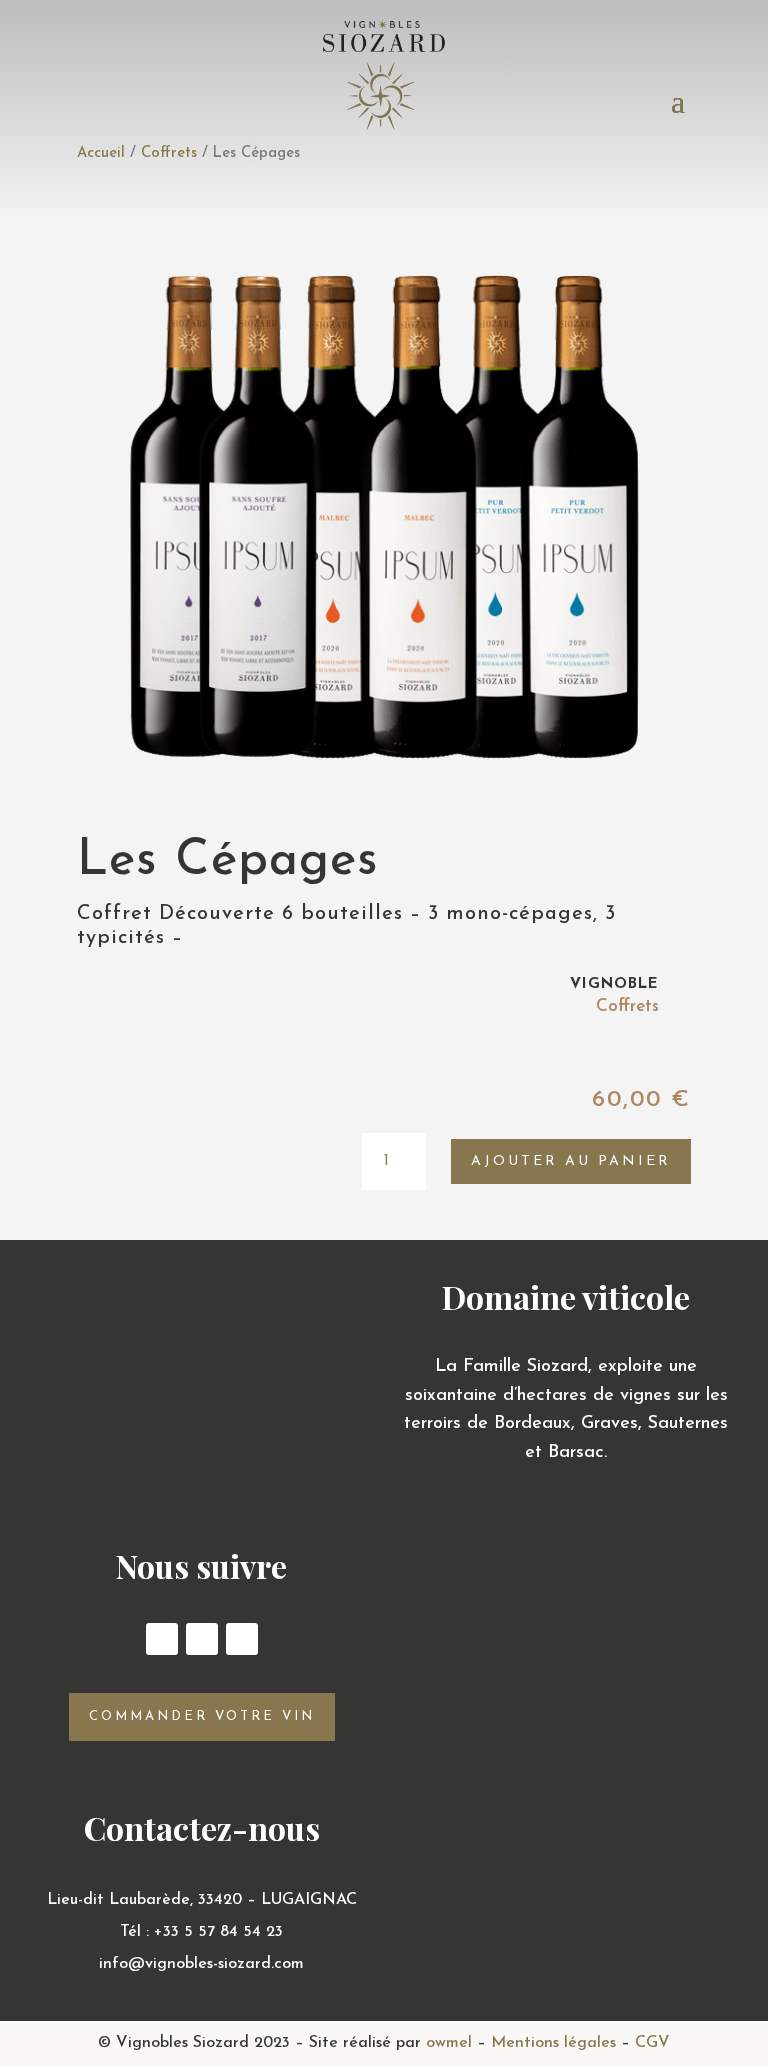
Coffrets (169, 153)
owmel (449, 2043)
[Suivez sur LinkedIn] (242, 1639)
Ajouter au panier (571, 1161)
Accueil (101, 153)
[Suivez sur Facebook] (162, 1639)
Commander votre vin (202, 1716)
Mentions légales (553, 2043)
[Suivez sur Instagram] (202, 1639)
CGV (652, 2043)
